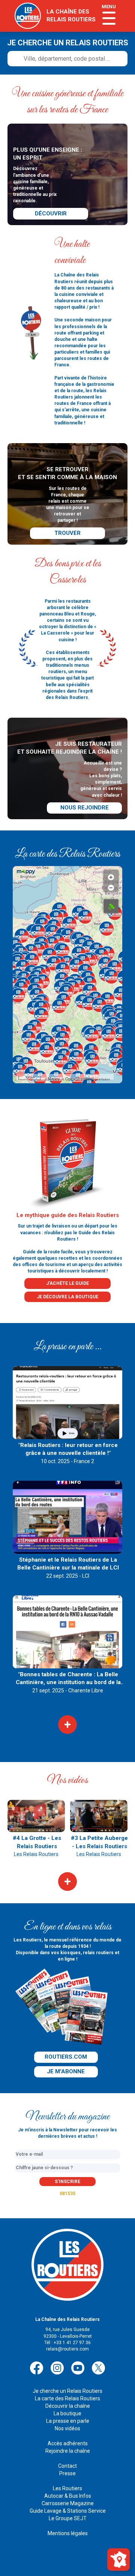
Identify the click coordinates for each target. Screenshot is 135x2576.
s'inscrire (67, 2182)
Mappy (54, 1078)
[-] (111, 886)
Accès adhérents (68, 2443)
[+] (111, 875)
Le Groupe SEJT (68, 2518)
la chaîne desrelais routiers (71, 16)
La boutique (67, 2413)
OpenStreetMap (80, 1078)
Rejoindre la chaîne (68, 2451)
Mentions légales (68, 2533)
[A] (111, 906)
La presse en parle (68, 2421)
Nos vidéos (67, 2428)
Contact (67, 2466)
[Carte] (118, 2559)
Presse (67, 2473)
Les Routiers (67, 2488)
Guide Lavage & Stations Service (68, 2511)
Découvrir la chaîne (68, 2406)
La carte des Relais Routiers (67, 2398)
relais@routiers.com (67, 2349)
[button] (52, 932)
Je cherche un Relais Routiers (67, 2391)
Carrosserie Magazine (68, 2503)
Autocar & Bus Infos (68, 2496)
